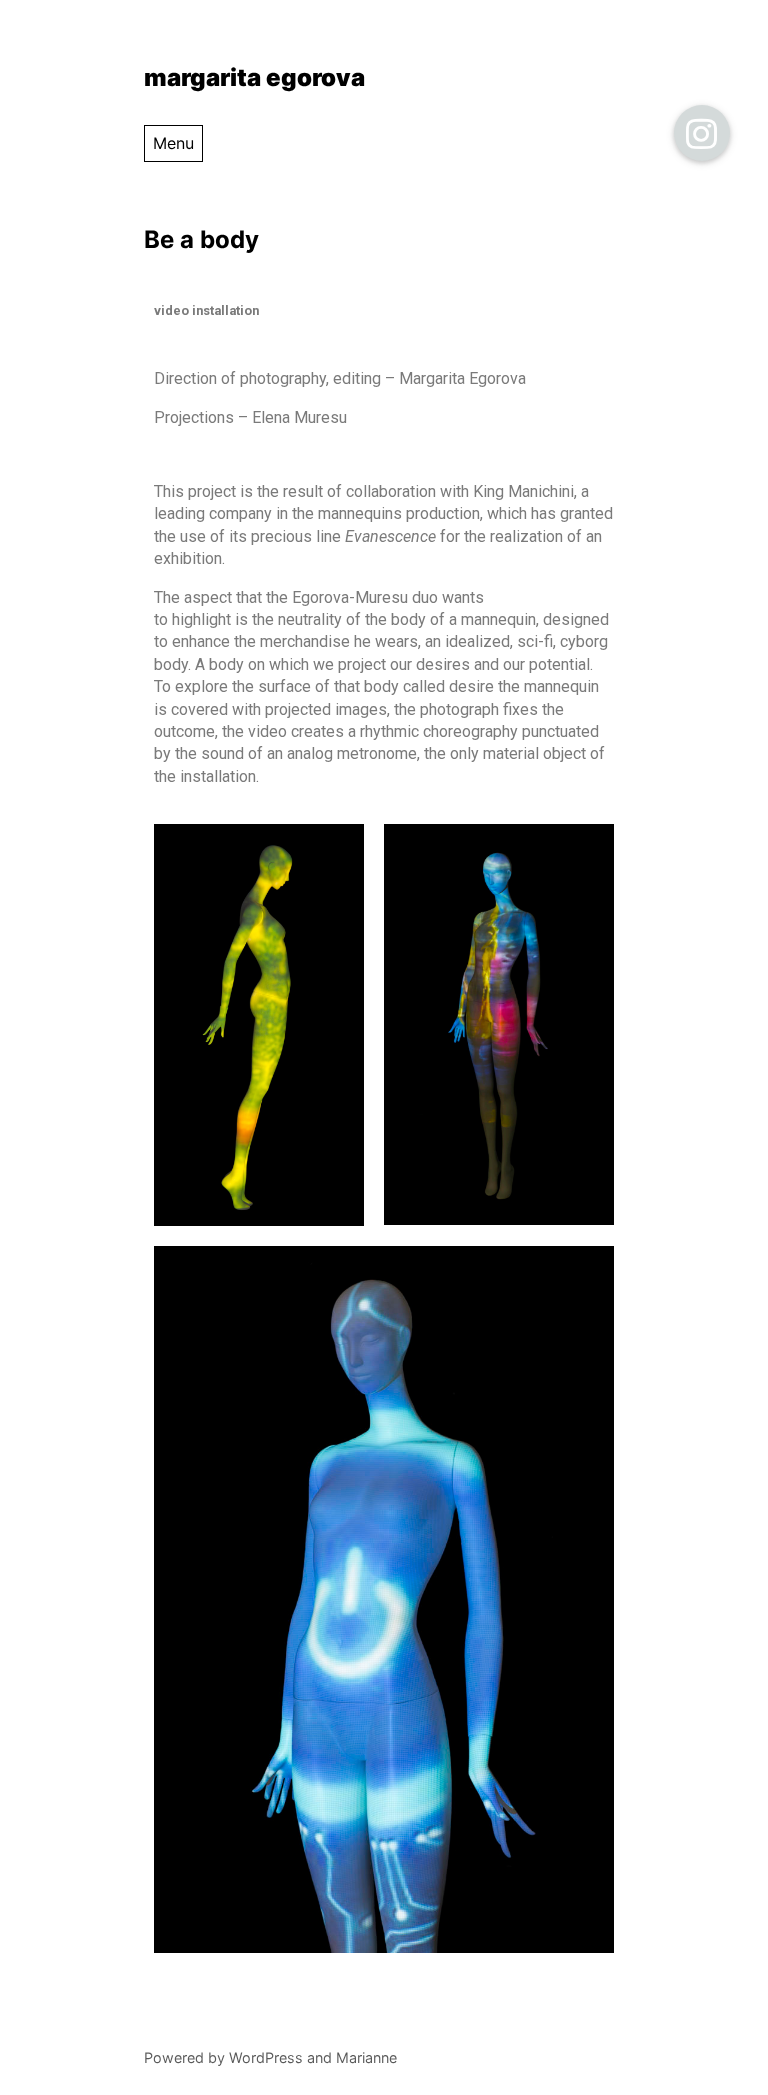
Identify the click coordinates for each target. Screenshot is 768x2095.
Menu (173, 143)
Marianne (366, 2057)
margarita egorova (254, 77)
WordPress (266, 2057)
